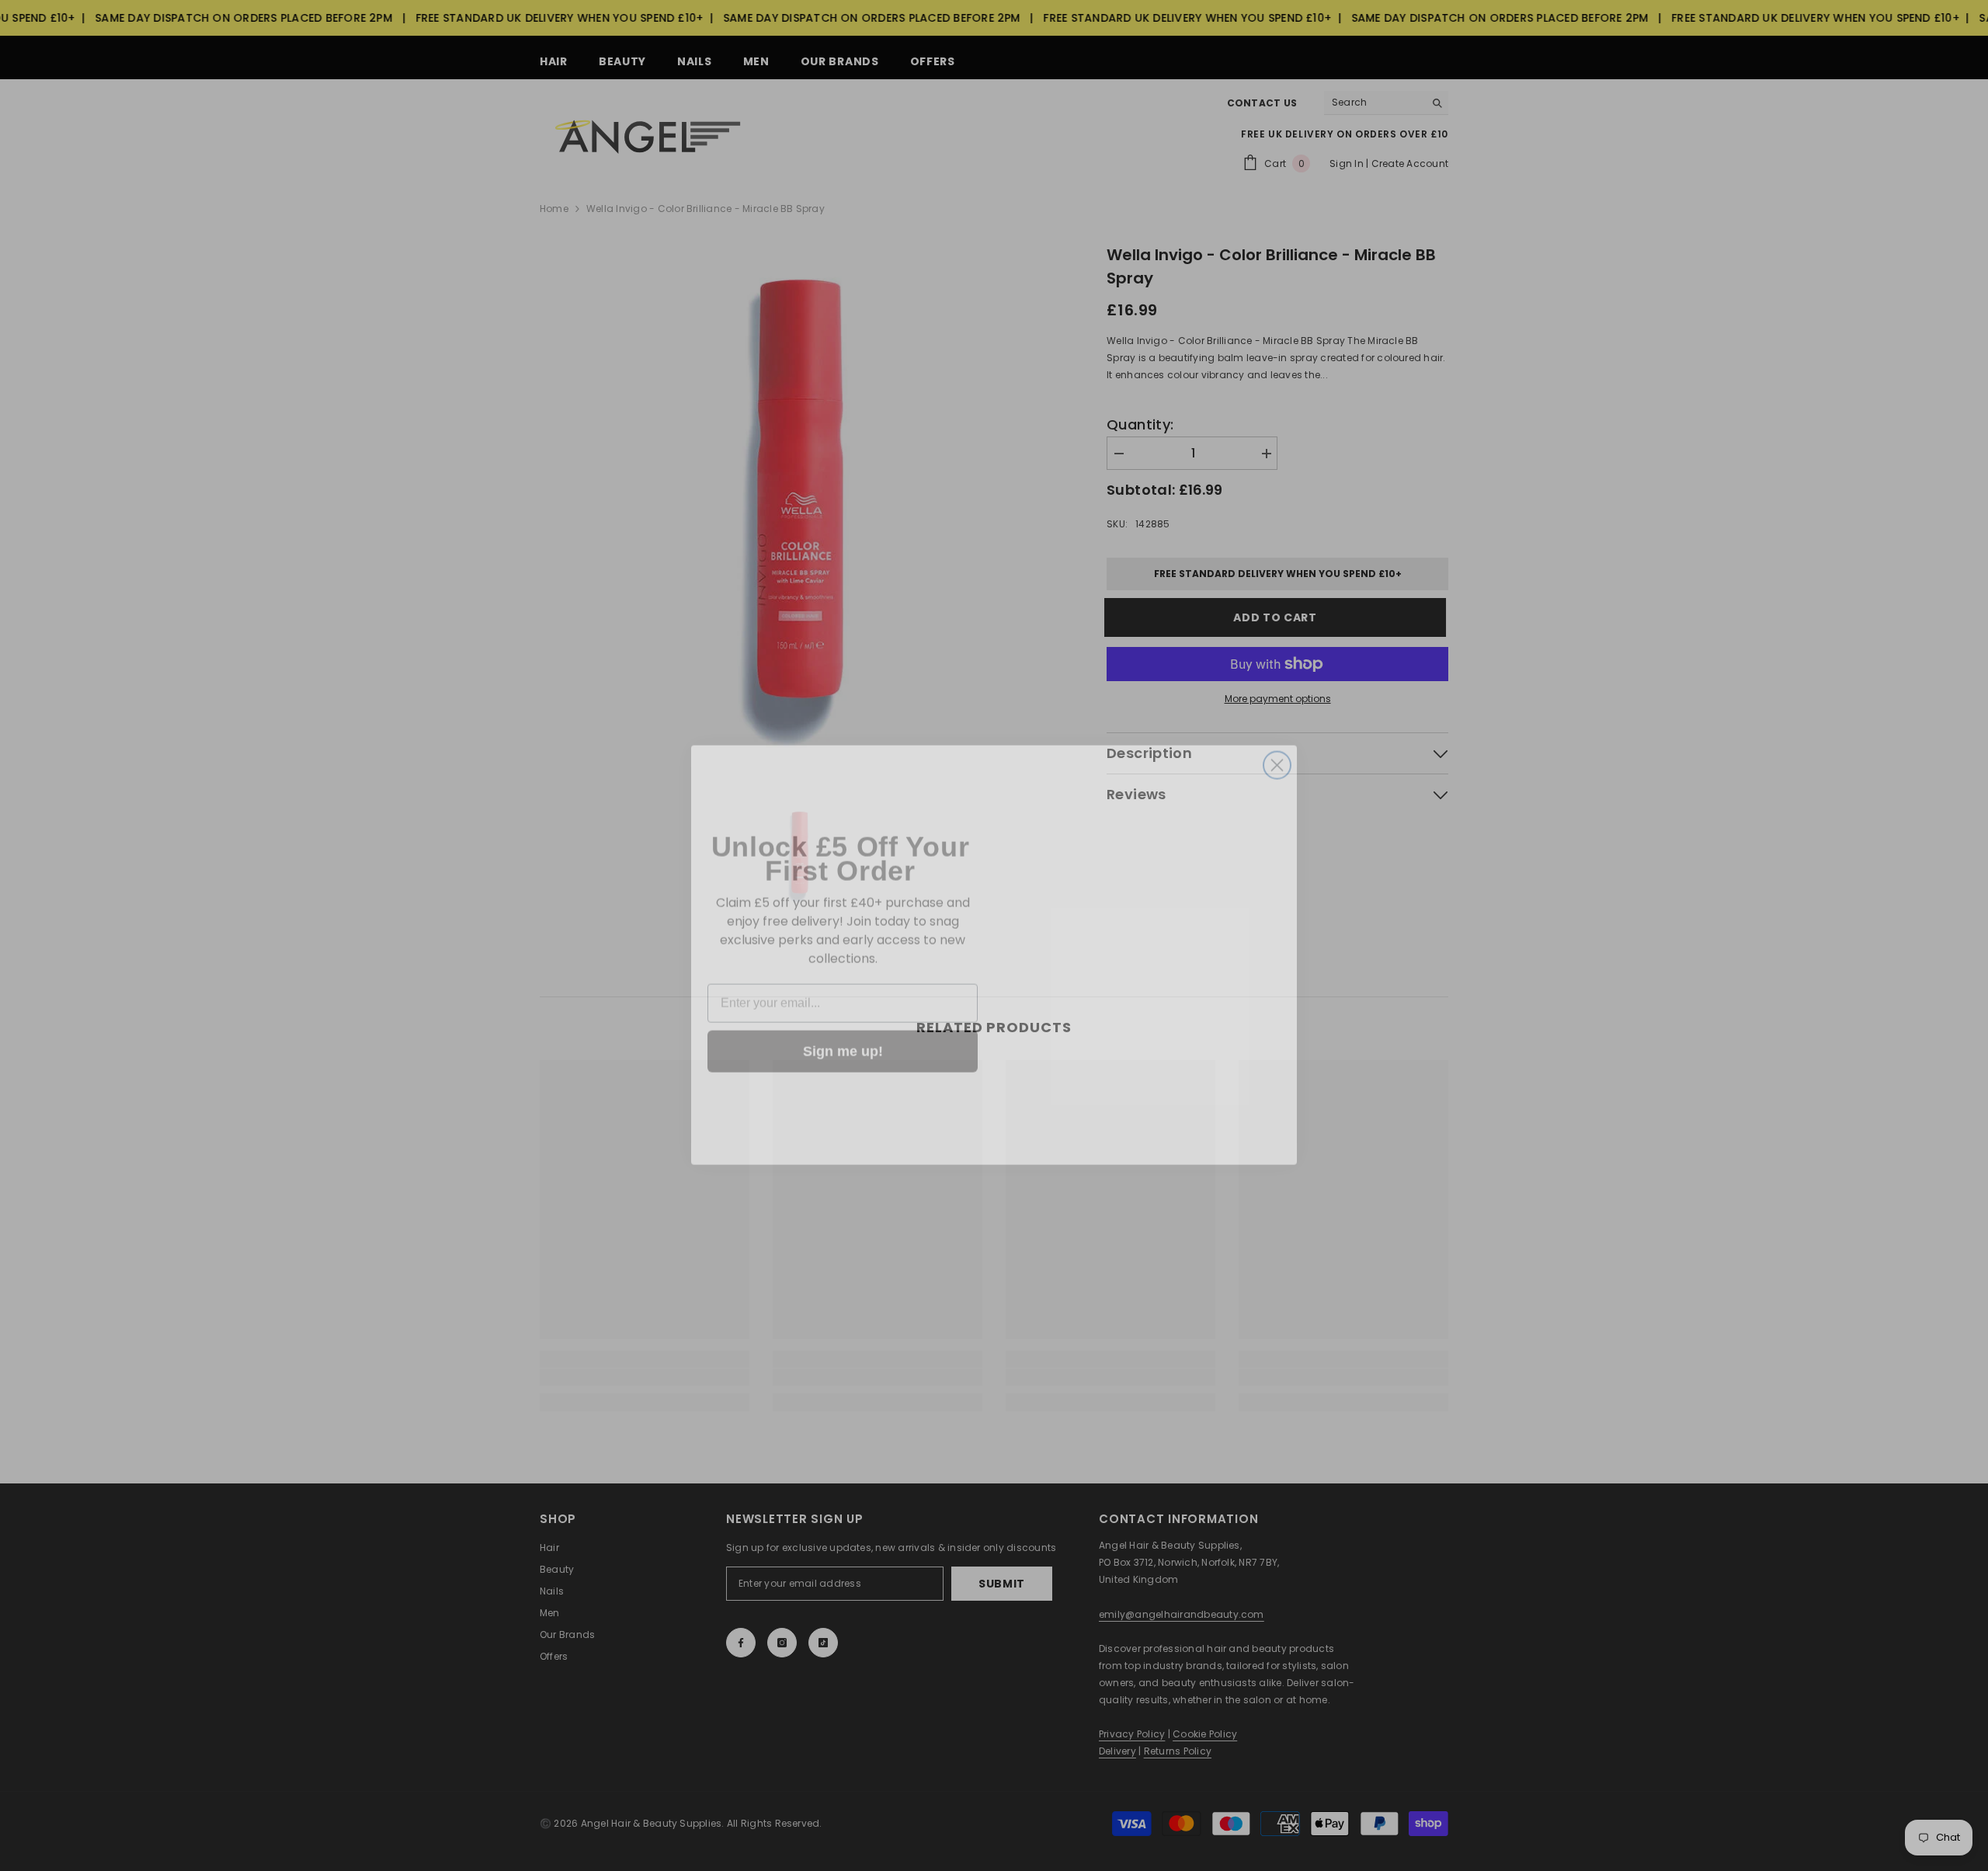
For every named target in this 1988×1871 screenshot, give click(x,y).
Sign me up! (843, 1032)
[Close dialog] (1277, 746)
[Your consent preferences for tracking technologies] (1975, 1403)
